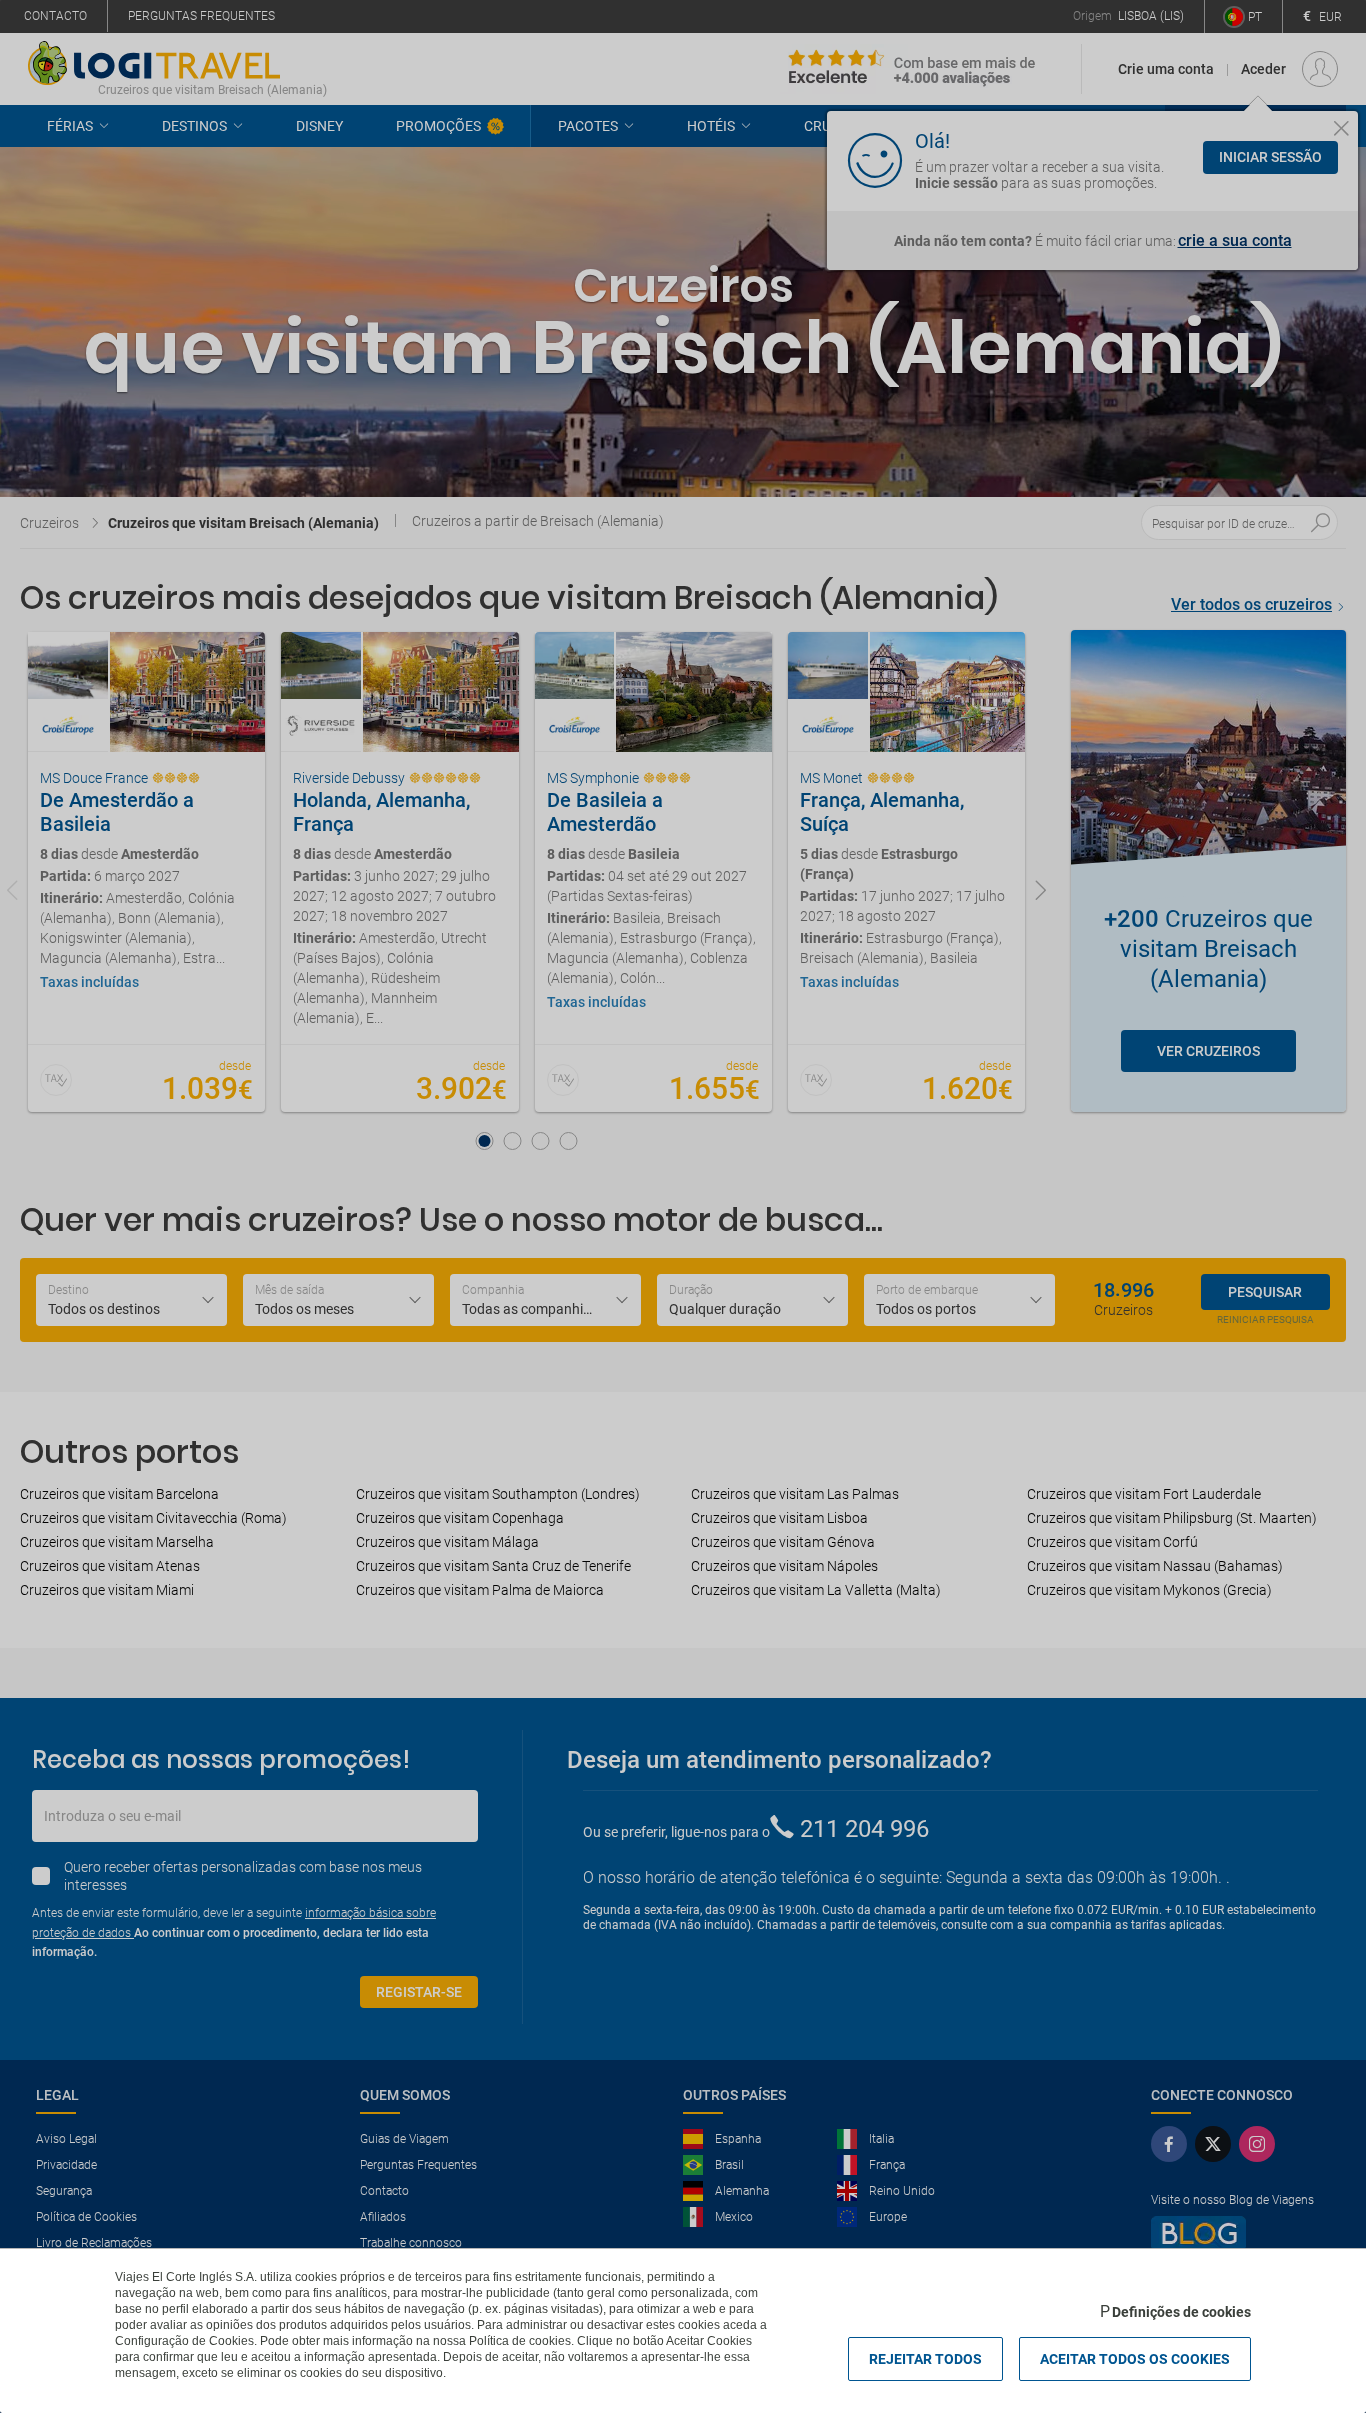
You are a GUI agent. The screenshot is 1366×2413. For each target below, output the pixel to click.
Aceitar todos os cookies (1135, 2359)
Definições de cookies (1181, 2312)
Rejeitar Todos (925, 2359)
